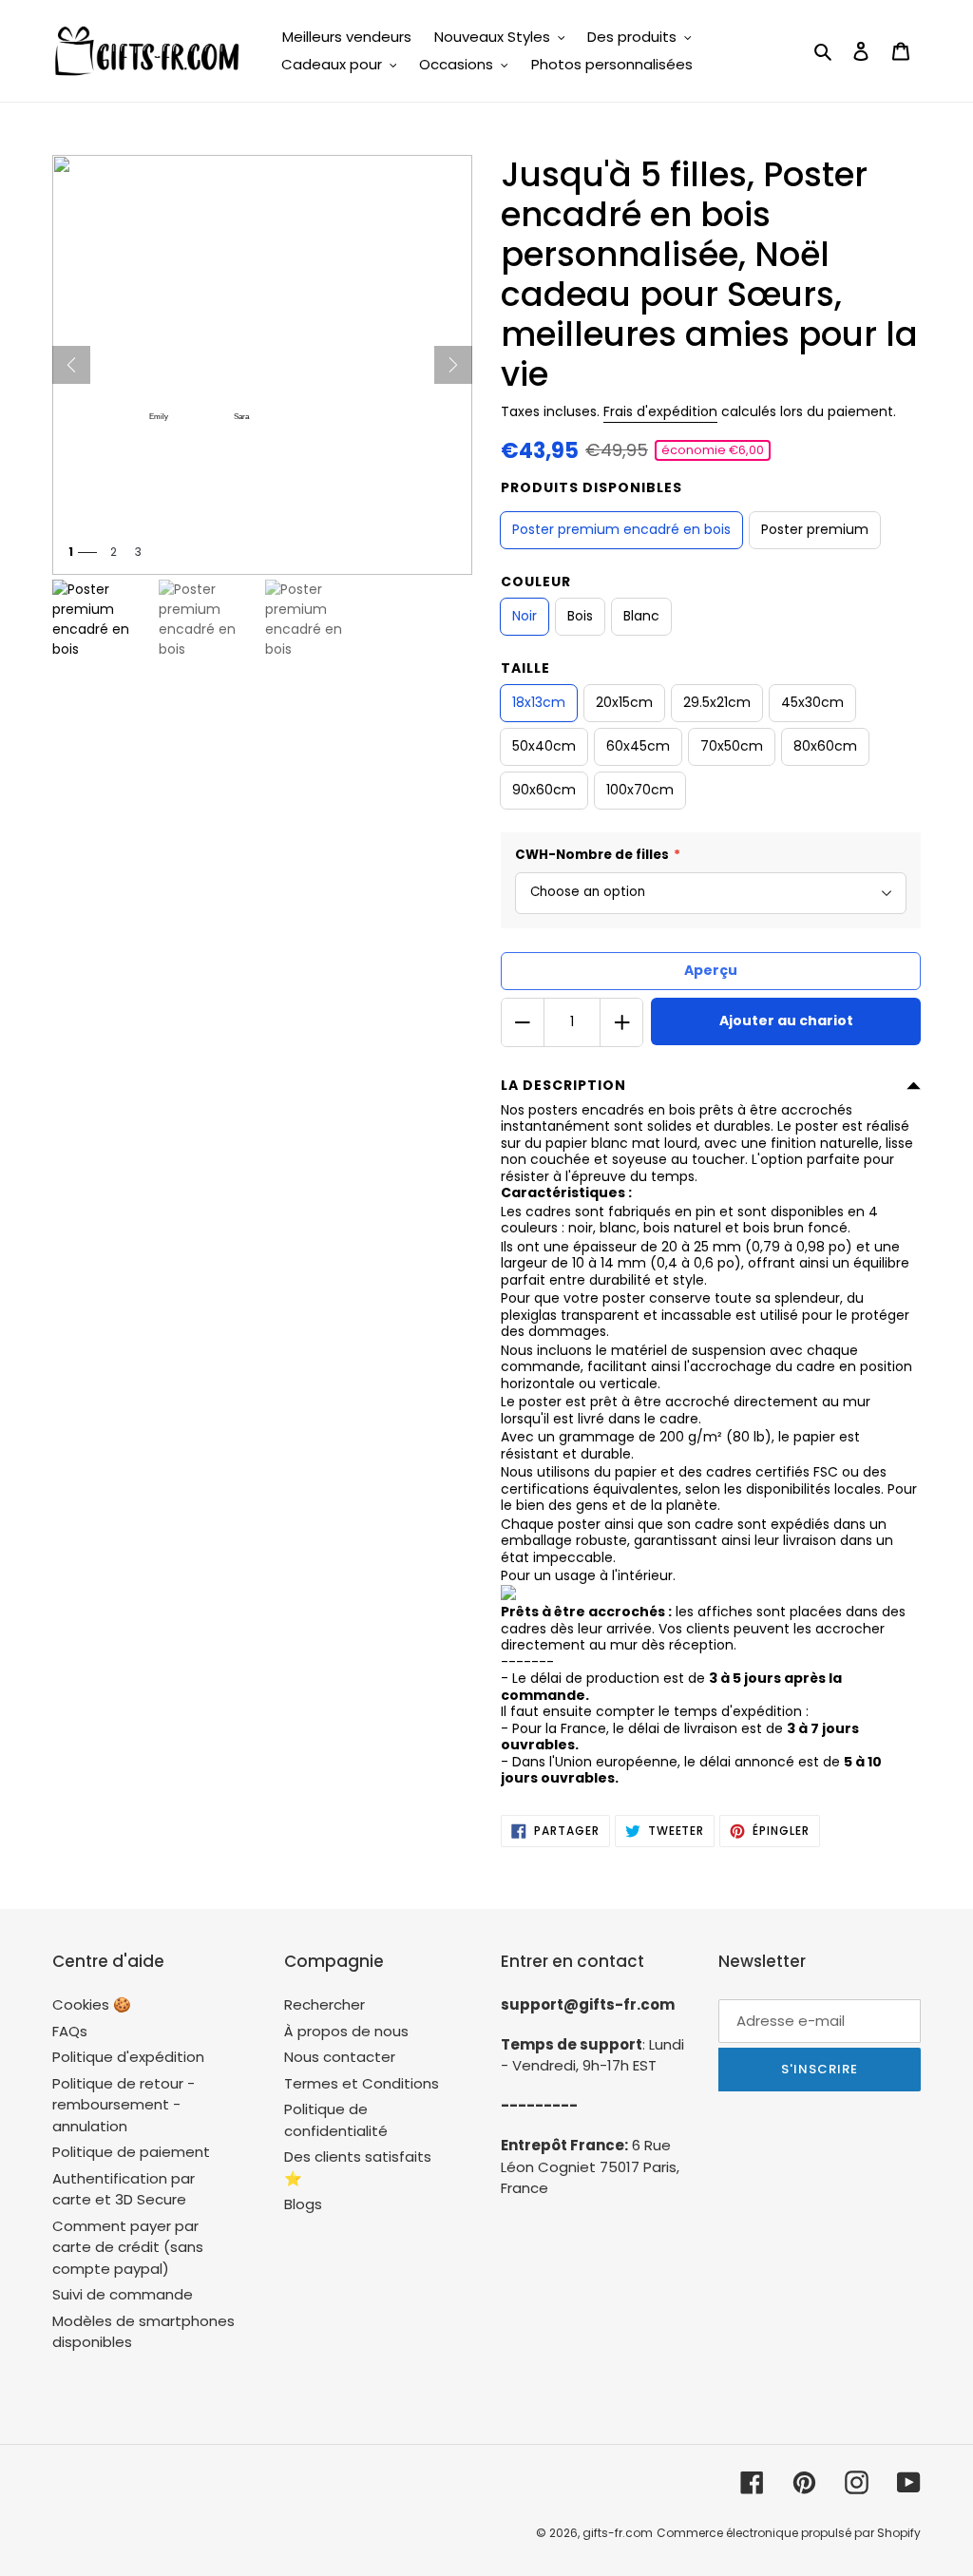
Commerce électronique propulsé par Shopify (789, 2533)
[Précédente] (71, 365)
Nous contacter (340, 2057)
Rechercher (324, 2004)
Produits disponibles (591, 487)
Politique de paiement (131, 2152)
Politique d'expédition (128, 2057)
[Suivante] (453, 365)
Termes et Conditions (362, 2083)
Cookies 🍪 (92, 2004)
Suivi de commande (123, 2294)
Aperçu (711, 970)
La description (563, 1085)
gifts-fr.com (618, 2533)
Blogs (303, 2204)
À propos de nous (346, 2031)
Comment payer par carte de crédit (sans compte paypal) (128, 2247)
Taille (525, 668)
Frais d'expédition (660, 411)
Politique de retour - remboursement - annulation (124, 2105)
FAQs (70, 2031)
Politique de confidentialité (336, 2120)
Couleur (536, 582)
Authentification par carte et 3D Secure (124, 2189)
